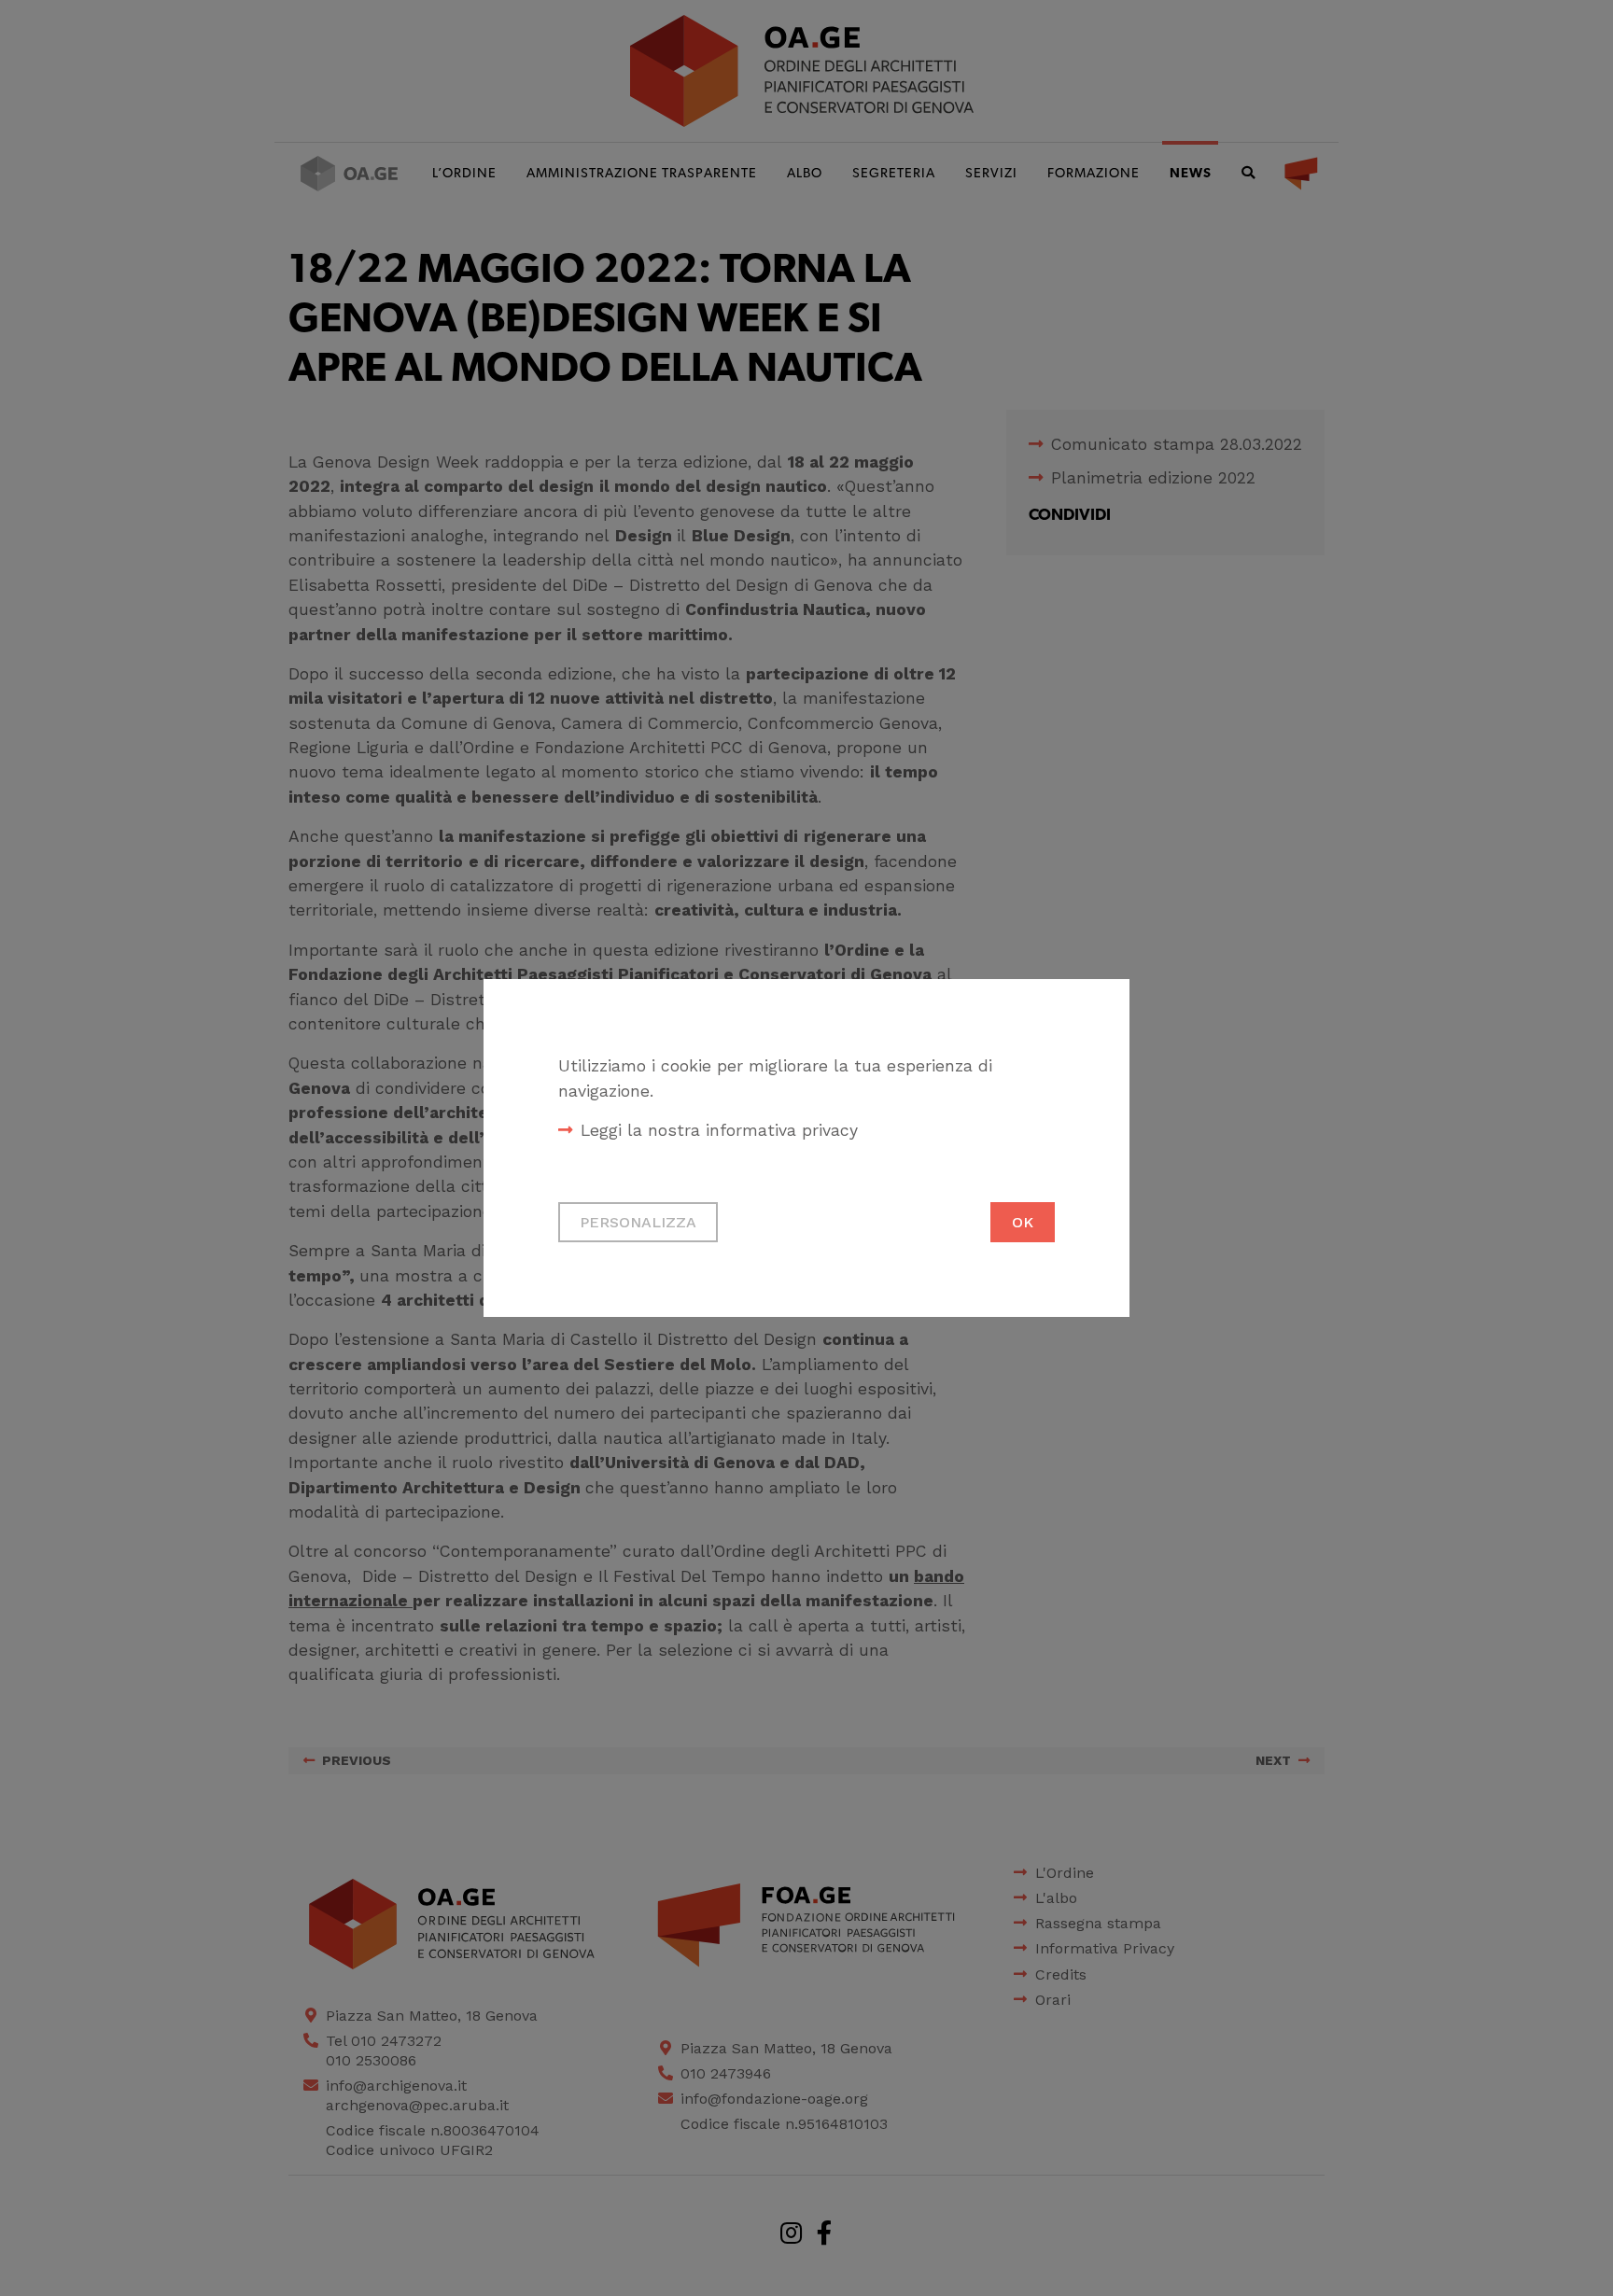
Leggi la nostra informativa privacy (719, 1130)
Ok (1023, 1222)
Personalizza (638, 1222)
